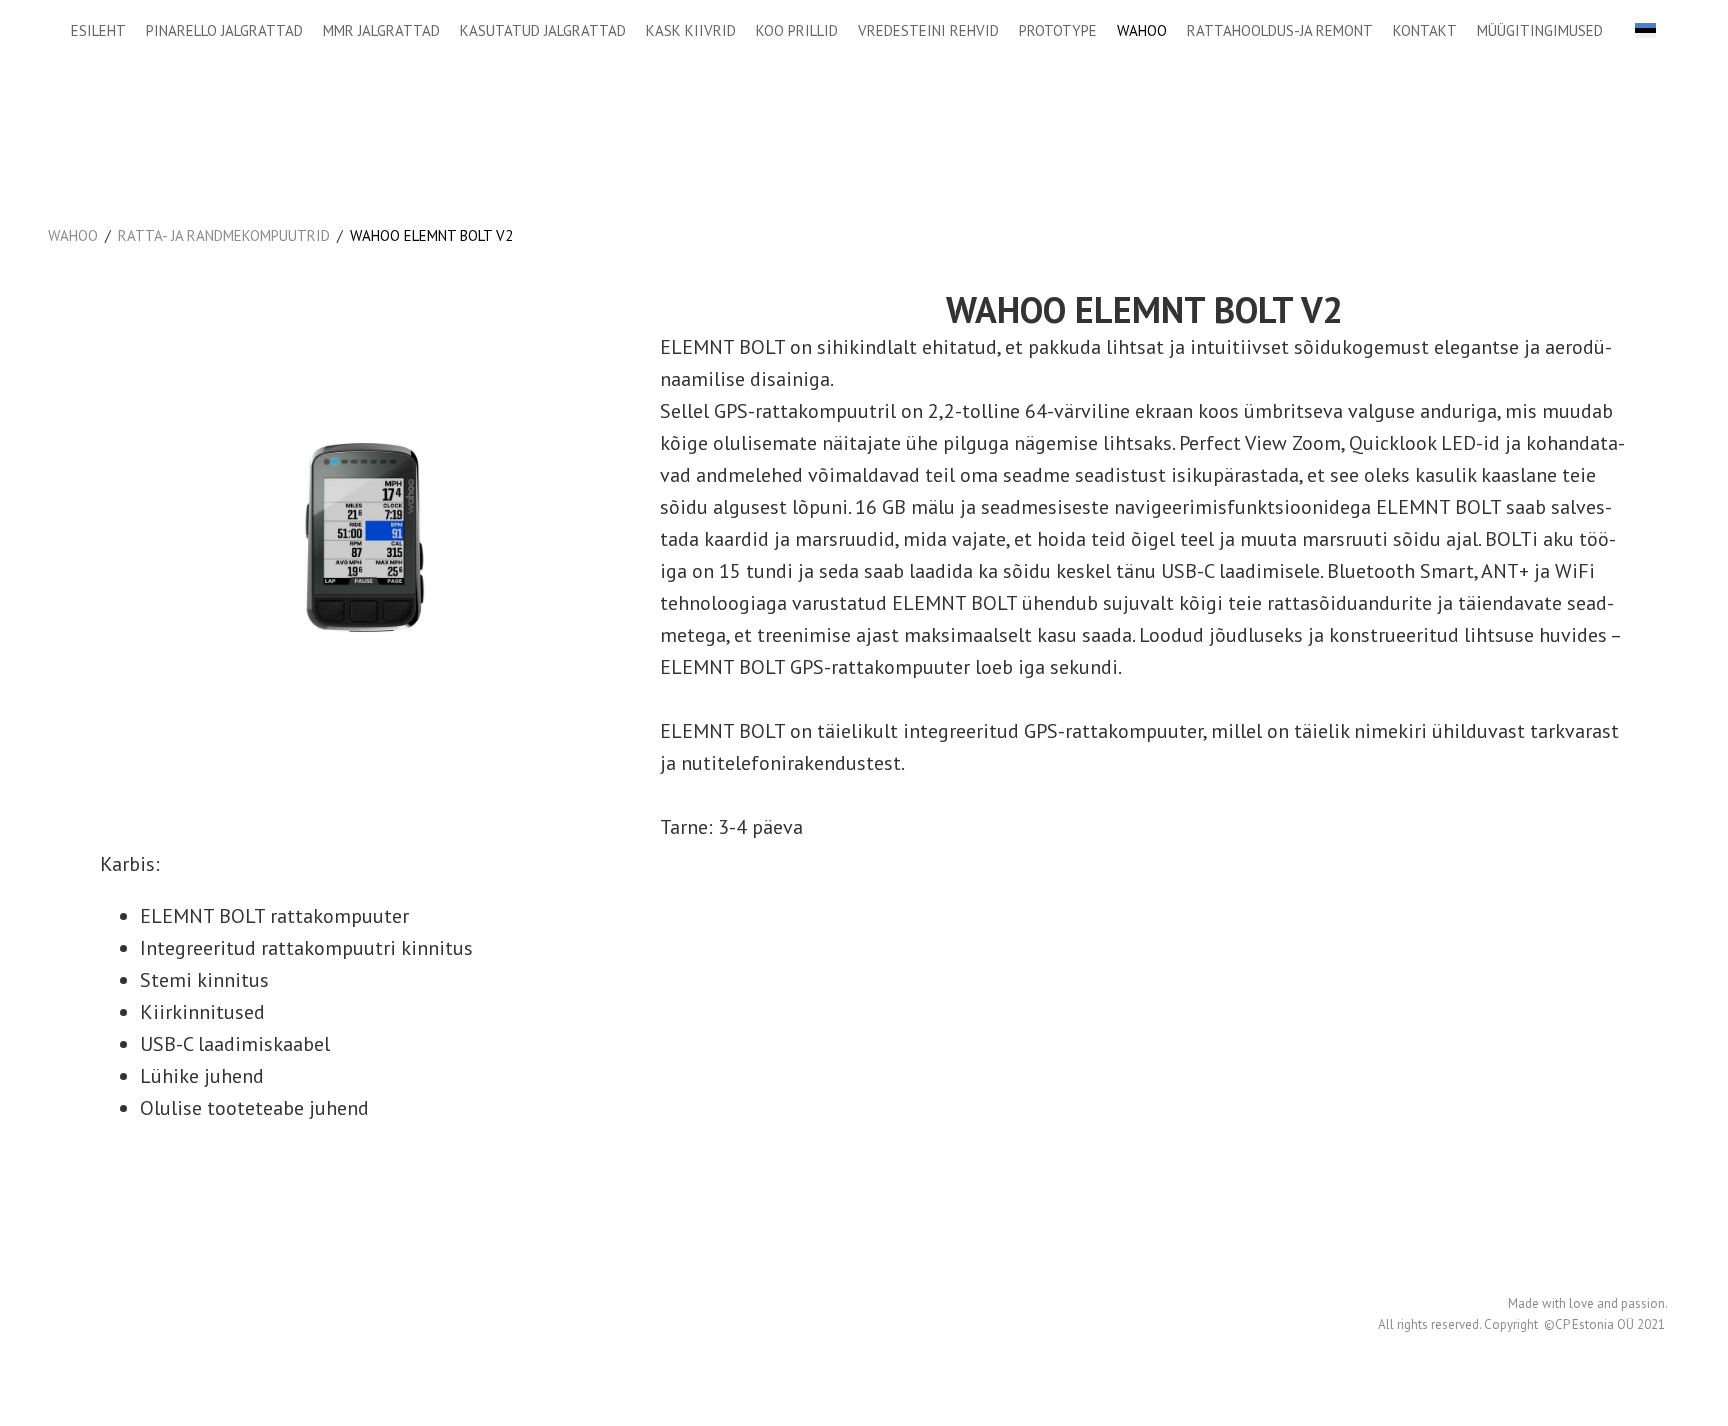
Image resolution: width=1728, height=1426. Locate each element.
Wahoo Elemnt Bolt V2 (431, 235)
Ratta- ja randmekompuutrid (224, 235)
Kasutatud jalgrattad (543, 30)
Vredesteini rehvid (928, 30)
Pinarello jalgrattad (224, 30)
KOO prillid (797, 30)
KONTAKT (1425, 30)
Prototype (1058, 30)
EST (1645, 30)
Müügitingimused (1540, 30)
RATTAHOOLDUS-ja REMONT (1280, 30)
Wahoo (1142, 30)
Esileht (98, 30)
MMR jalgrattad (381, 30)
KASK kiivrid (691, 30)
